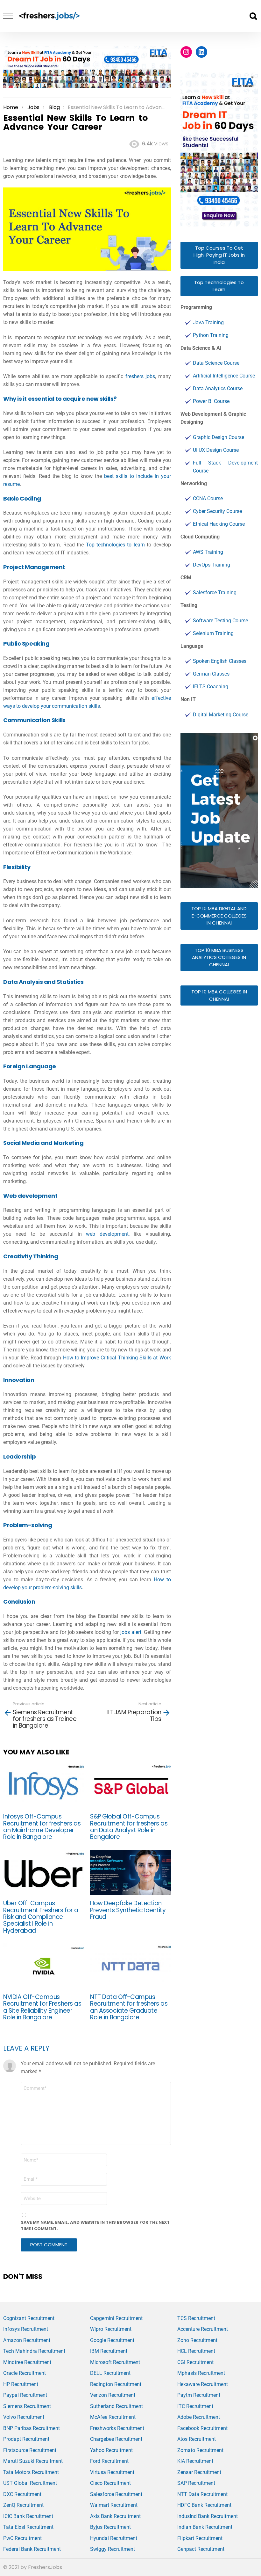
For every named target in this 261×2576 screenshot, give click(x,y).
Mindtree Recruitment (27, 2362)
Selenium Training (213, 633)
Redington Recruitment (116, 2384)
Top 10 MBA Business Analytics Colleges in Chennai (219, 957)
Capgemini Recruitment (116, 2318)
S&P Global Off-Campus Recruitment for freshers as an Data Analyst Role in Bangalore (129, 1827)
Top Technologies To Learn (219, 286)
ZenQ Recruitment (23, 2505)
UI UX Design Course (216, 450)
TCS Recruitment (196, 2318)
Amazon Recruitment (27, 2340)
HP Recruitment (21, 2384)
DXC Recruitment (22, 2494)
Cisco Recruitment (110, 2483)
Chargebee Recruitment (116, 2439)
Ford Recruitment (109, 2461)
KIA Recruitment (195, 2461)
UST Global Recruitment (30, 2483)
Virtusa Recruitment (112, 2472)
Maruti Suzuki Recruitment (33, 2461)
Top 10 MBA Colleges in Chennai (219, 995)
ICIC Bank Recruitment (28, 2516)
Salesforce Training (215, 593)
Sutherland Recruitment (116, 2406)
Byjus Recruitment (110, 2527)
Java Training (208, 322)
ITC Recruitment (195, 2406)
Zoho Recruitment (197, 2340)
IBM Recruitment (109, 2351)
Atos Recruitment (197, 2439)
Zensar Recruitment (199, 2472)
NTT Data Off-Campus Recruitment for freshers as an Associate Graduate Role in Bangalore (129, 2007)
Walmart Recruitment (114, 2505)
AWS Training (208, 552)
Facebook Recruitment (202, 2428)
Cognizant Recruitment (29, 2318)
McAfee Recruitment (113, 2417)
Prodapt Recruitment (26, 2439)
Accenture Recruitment (203, 2329)
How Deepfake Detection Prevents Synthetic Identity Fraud (128, 1910)
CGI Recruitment (195, 2362)
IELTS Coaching (211, 687)
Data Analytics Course (218, 388)
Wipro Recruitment (111, 2329)
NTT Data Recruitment (202, 2494)
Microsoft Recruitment (115, 2362)
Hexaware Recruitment (203, 2384)
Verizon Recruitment (113, 2395)
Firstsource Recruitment (30, 2450)
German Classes (211, 674)
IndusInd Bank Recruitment (208, 2516)
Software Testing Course (220, 621)
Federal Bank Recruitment (32, 2549)
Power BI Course (211, 401)
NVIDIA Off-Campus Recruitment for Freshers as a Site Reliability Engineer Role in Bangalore (42, 2007)
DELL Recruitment (110, 2373)
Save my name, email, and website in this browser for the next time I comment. (95, 2225)
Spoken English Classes (220, 661)
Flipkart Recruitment (200, 2538)
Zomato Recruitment (200, 2450)
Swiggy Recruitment (113, 2549)
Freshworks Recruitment (117, 2428)
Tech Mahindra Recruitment (34, 2351)
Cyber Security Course (217, 511)
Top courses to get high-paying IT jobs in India (219, 255)
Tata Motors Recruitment (31, 2472)
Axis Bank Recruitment (115, 2516)
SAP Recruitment (196, 2483)
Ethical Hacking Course (219, 524)
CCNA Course (208, 498)
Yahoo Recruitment (111, 2450)
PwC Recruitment (22, 2538)
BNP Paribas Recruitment (32, 2428)
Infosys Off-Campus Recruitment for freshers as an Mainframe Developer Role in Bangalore (42, 1827)
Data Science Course (216, 363)
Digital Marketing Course (221, 715)
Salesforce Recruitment (116, 2494)
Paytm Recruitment (199, 2395)
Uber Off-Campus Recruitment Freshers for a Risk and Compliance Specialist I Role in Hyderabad (41, 1917)
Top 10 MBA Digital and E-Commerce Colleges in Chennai (219, 916)
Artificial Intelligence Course (224, 376)
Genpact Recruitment (201, 2549)
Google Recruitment (112, 2340)
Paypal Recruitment (25, 2395)
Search (253, 16)
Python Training (211, 335)
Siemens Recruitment (27, 2406)
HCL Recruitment (196, 2351)
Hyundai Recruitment (114, 2538)
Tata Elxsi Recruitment (28, 2527)
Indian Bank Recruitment (205, 2527)
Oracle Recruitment (25, 2373)
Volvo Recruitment (24, 2417)
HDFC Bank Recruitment (204, 2505)
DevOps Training (212, 565)
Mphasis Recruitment (201, 2373)
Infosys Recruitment (26, 2329)
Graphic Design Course (219, 437)
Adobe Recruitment (199, 2417)
